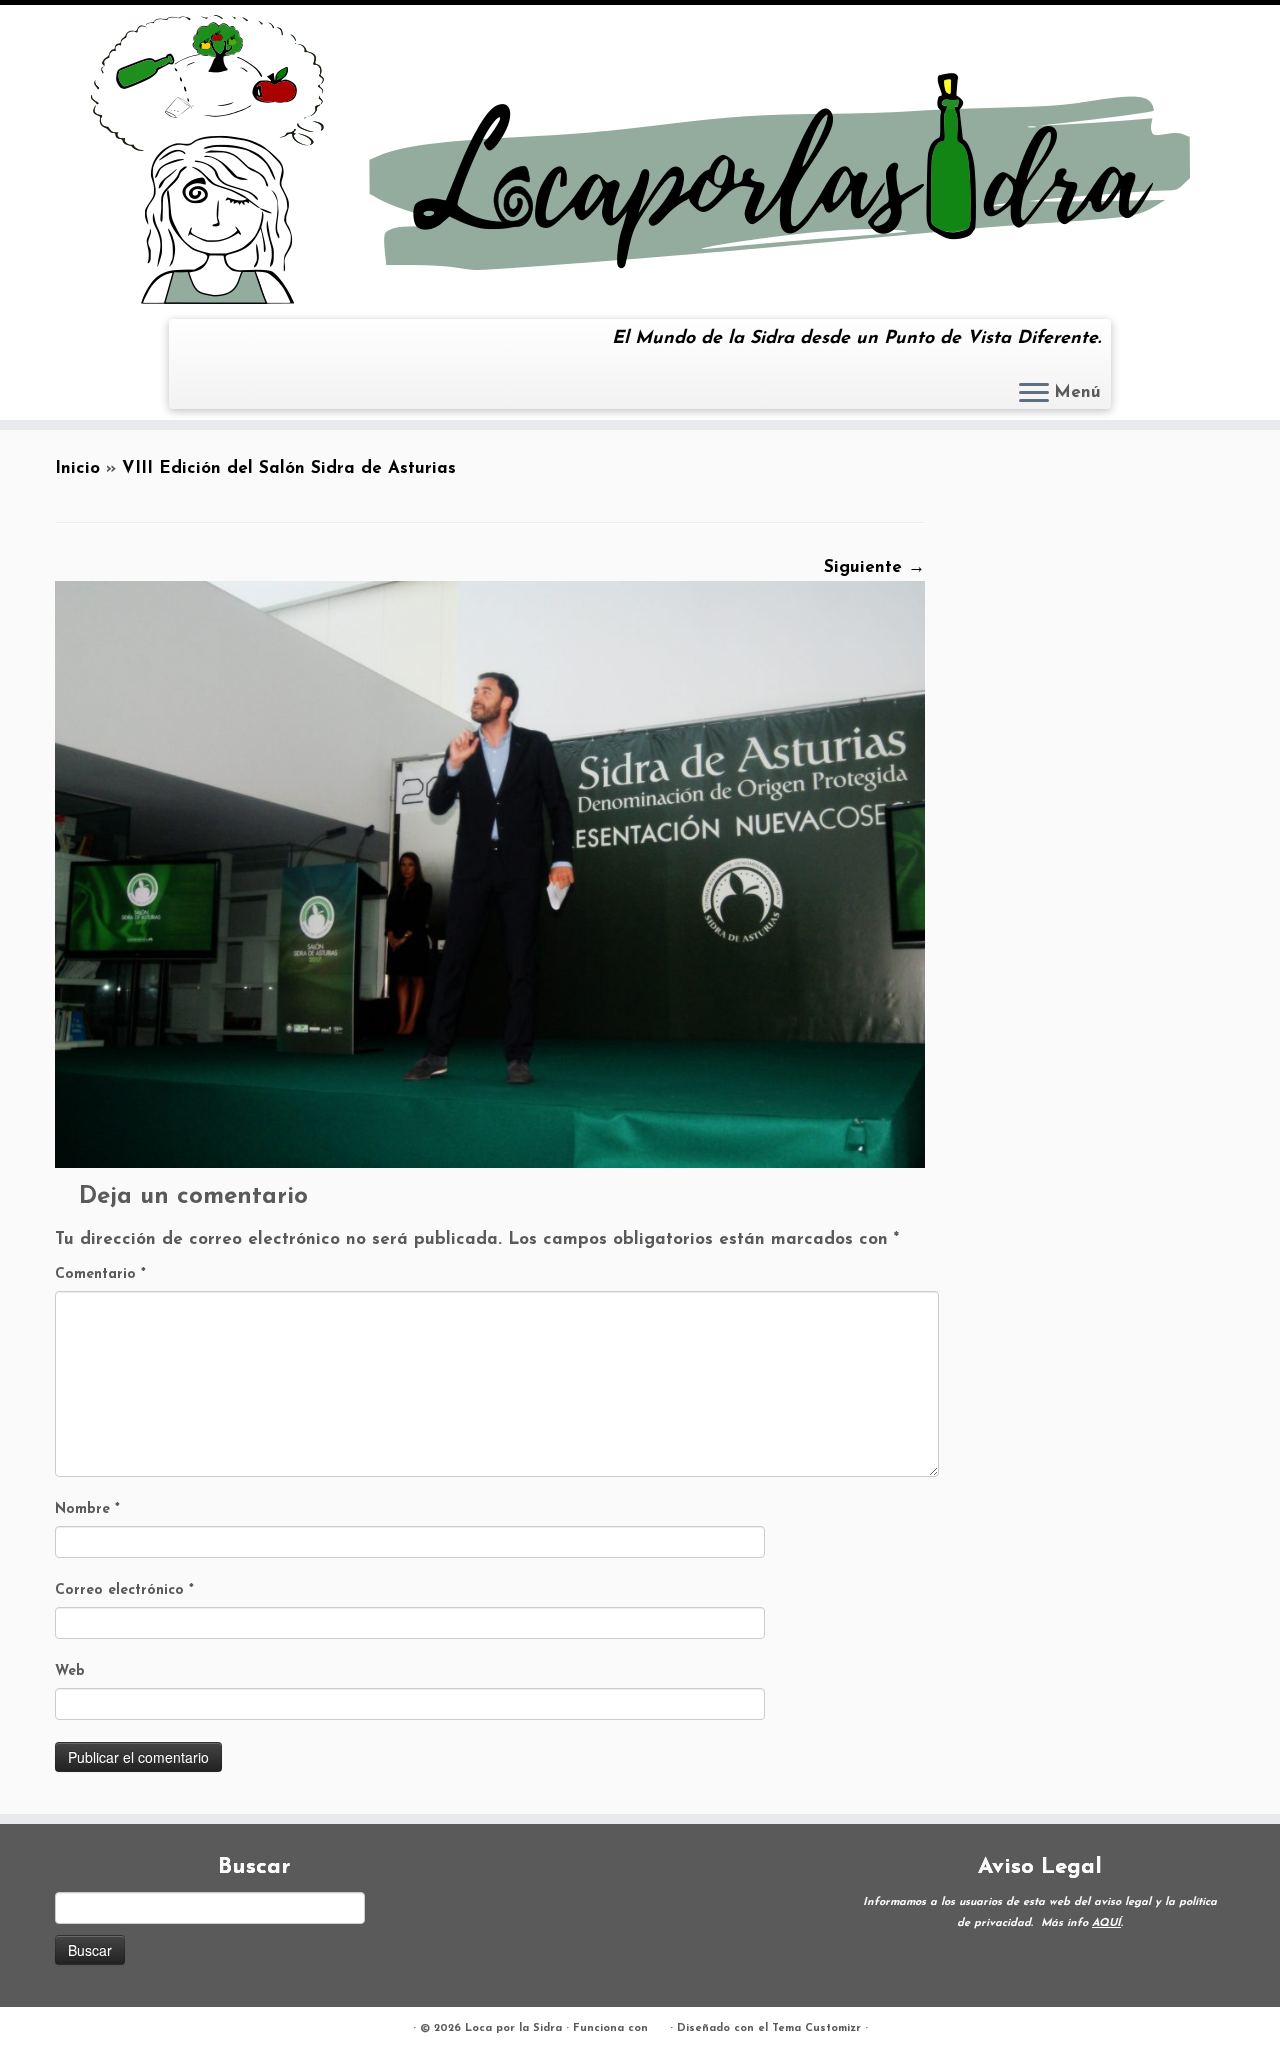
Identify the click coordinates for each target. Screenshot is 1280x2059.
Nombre (87, 1509)
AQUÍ (1106, 1923)
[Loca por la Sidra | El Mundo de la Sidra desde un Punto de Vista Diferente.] (640, 159)
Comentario (100, 1274)
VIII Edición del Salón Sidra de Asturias (289, 468)
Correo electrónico (124, 1590)
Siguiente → (874, 567)
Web (70, 1671)
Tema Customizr (816, 2028)
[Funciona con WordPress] (659, 2025)
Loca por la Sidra (513, 2028)
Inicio (77, 468)
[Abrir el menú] (1034, 394)
